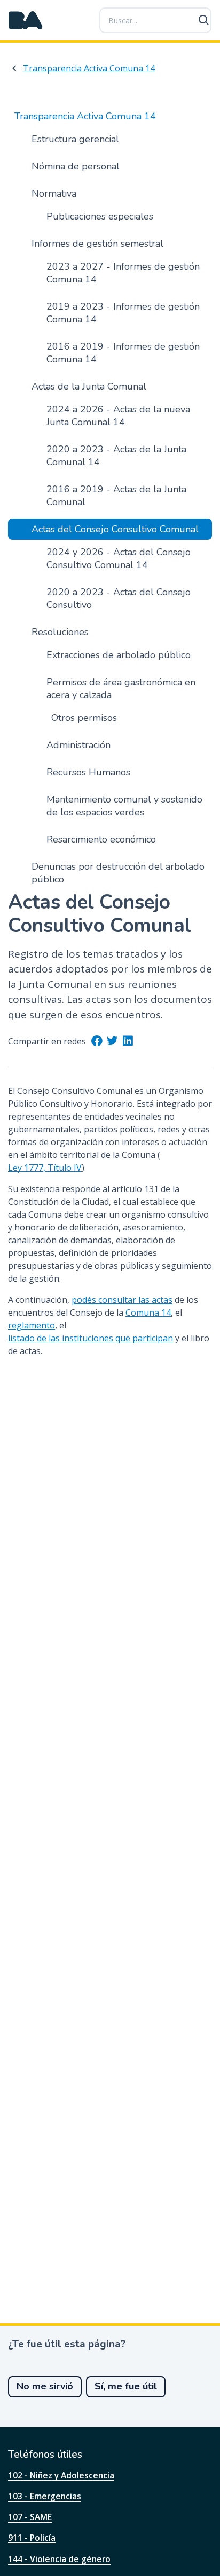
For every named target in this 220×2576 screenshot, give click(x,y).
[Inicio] (26, 20)
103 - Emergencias (45, 2496)
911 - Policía (32, 2538)
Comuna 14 (148, 1313)
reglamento (32, 1325)
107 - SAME (30, 2517)
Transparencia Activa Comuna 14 (89, 68)
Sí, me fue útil (126, 2386)
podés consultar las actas (122, 1300)
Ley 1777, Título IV (45, 1168)
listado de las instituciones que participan (91, 1338)
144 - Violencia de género (59, 2559)
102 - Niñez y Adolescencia (61, 2475)
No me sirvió (45, 2386)
